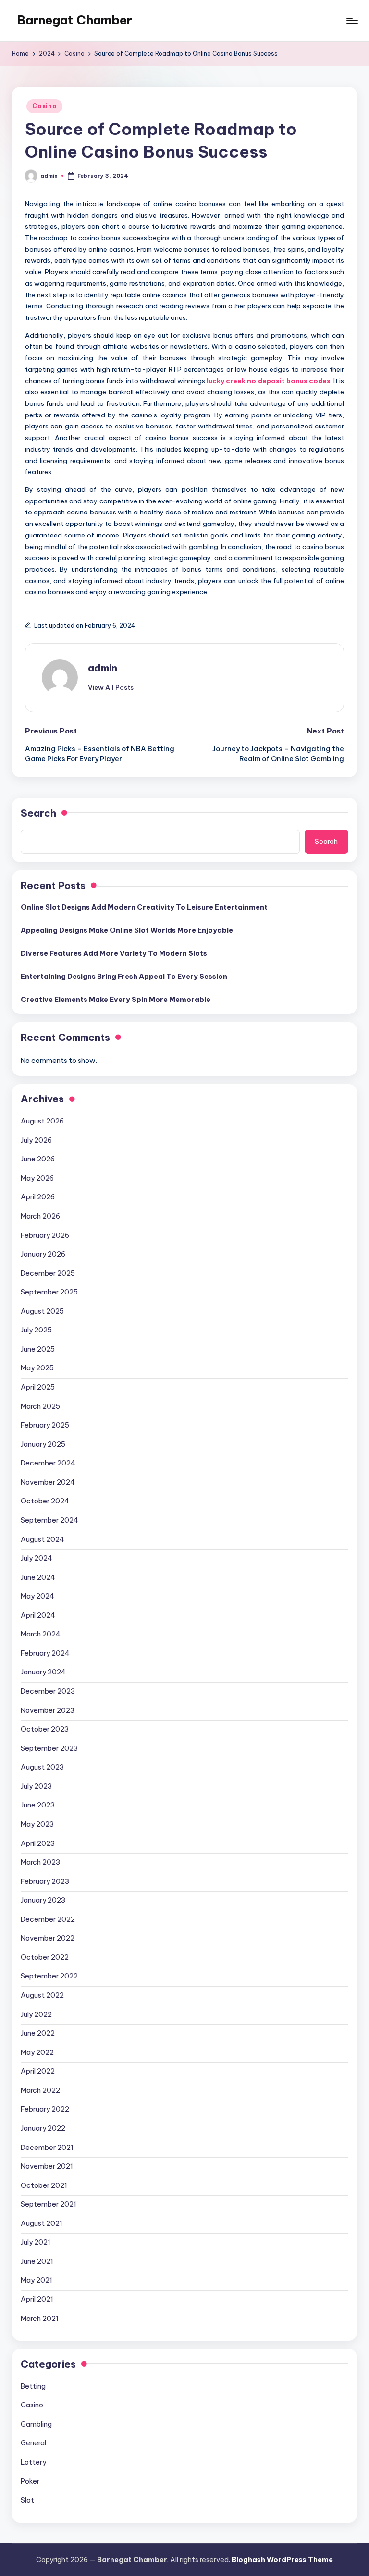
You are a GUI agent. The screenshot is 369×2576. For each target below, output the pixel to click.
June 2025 (38, 1349)
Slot (27, 2500)
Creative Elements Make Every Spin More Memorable (116, 1000)
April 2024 (38, 1615)
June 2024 (38, 1577)
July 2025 (36, 1330)
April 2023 (38, 1843)
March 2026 (40, 1216)
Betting (33, 2386)
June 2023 (38, 1805)
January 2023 (43, 1900)
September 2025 (49, 1292)
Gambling (36, 2424)
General (33, 2443)
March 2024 (41, 1634)
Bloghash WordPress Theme (282, 2560)
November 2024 (48, 1482)
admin (103, 668)
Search (38, 813)
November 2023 (48, 1710)
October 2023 (45, 1729)
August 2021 (42, 2223)
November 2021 (47, 2166)
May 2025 (37, 1368)
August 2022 (42, 1995)
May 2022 (37, 2052)
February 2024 (45, 1653)
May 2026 (37, 1178)
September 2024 (49, 1520)
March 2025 (40, 1406)
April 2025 (38, 1387)
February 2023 (45, 1881)
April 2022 (38, 2071)
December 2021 (47, 2148)
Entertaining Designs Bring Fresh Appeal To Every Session (124, 977)
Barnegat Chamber (74, 20)
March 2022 (40, 2090)
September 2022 (49, 1976)
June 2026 (38, 1159)
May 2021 (37, 2280)
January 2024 (43, 1672)
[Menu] (351, 21)
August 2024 (43, 1539)
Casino (44, 106)
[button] (111, 687)
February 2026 (45, 1235)
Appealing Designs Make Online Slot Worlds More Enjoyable (127, 930)
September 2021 (49, 2204)
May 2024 (37, 1596)
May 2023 (37, 1824)
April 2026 (38, 1197)
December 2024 (48, 1463)
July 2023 (36, 1786)
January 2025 (43, 1444)
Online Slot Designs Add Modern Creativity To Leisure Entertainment (144, 907)
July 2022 (36, 2014)
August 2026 (42, 1121)
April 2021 (37, 2299)
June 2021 (37, 2261)
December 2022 (48, 1919)
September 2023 (49, 1748)
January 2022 (43, 2128)
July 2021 (36, 2242)
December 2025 (48, 1273)
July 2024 (37, 1558)
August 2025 (42, 1311)
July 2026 (36, 1140)
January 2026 (43, 1254)
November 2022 (48, 1938)
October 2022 (45, 1957)
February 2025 (45, 1425)
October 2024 (45, 1501)
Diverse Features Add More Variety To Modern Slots (114, 953)
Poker (30, 2481)
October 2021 (44, 2185)
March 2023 (40, 1862)
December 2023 (48, 1691)
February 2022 (45, 2109)
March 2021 (40, 2319)
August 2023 (42, 1767)
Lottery (33, 2462)
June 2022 (38, 2033)
